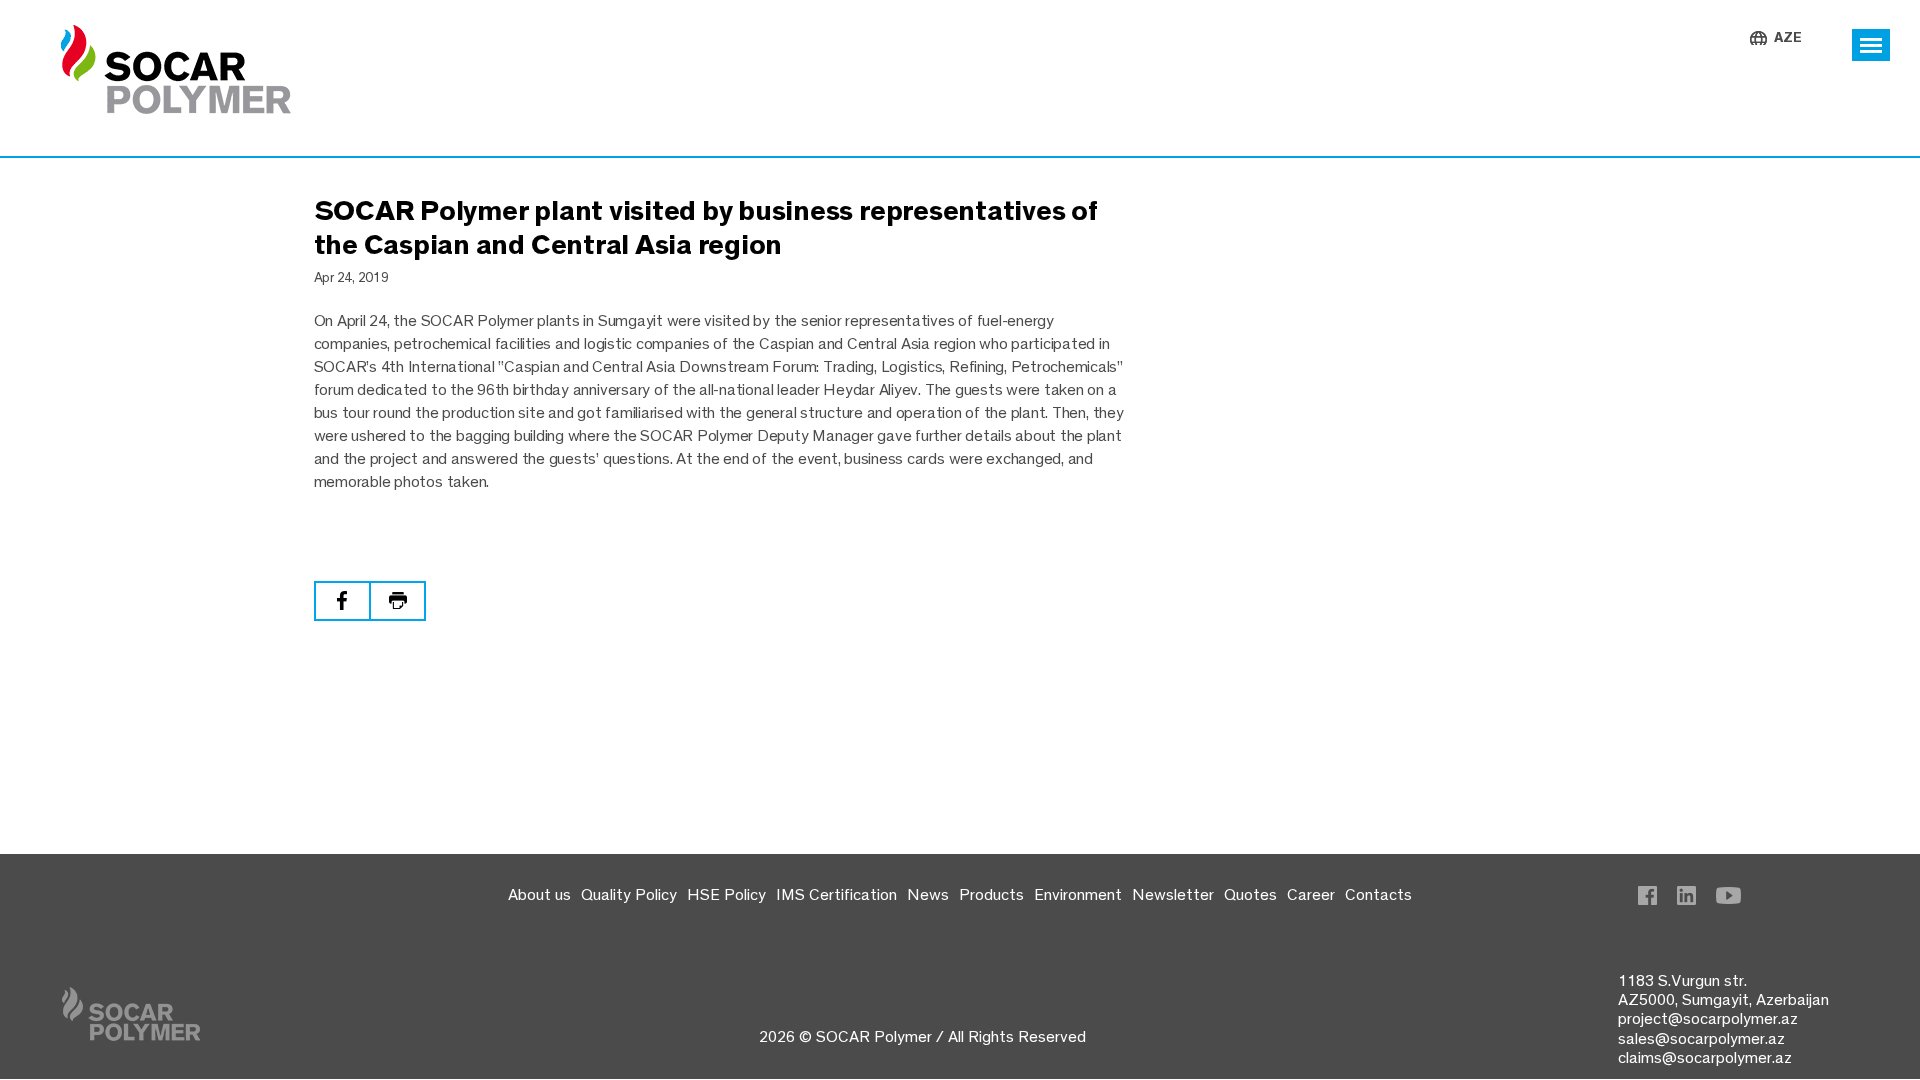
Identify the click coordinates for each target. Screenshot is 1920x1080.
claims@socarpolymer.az (1705, 1056)
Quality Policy (629, 893)
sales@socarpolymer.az (1701, 1037)
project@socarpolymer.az (1708, 1017)
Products (991, 893)
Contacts (1378, 893)
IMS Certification (836, 893)
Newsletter (1173, 893)
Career (1311, 893)
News (928, 893)
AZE (1788, 37)
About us (539, 893)
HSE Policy (726, 893)
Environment (1078, 893)
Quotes (1250, 893)
